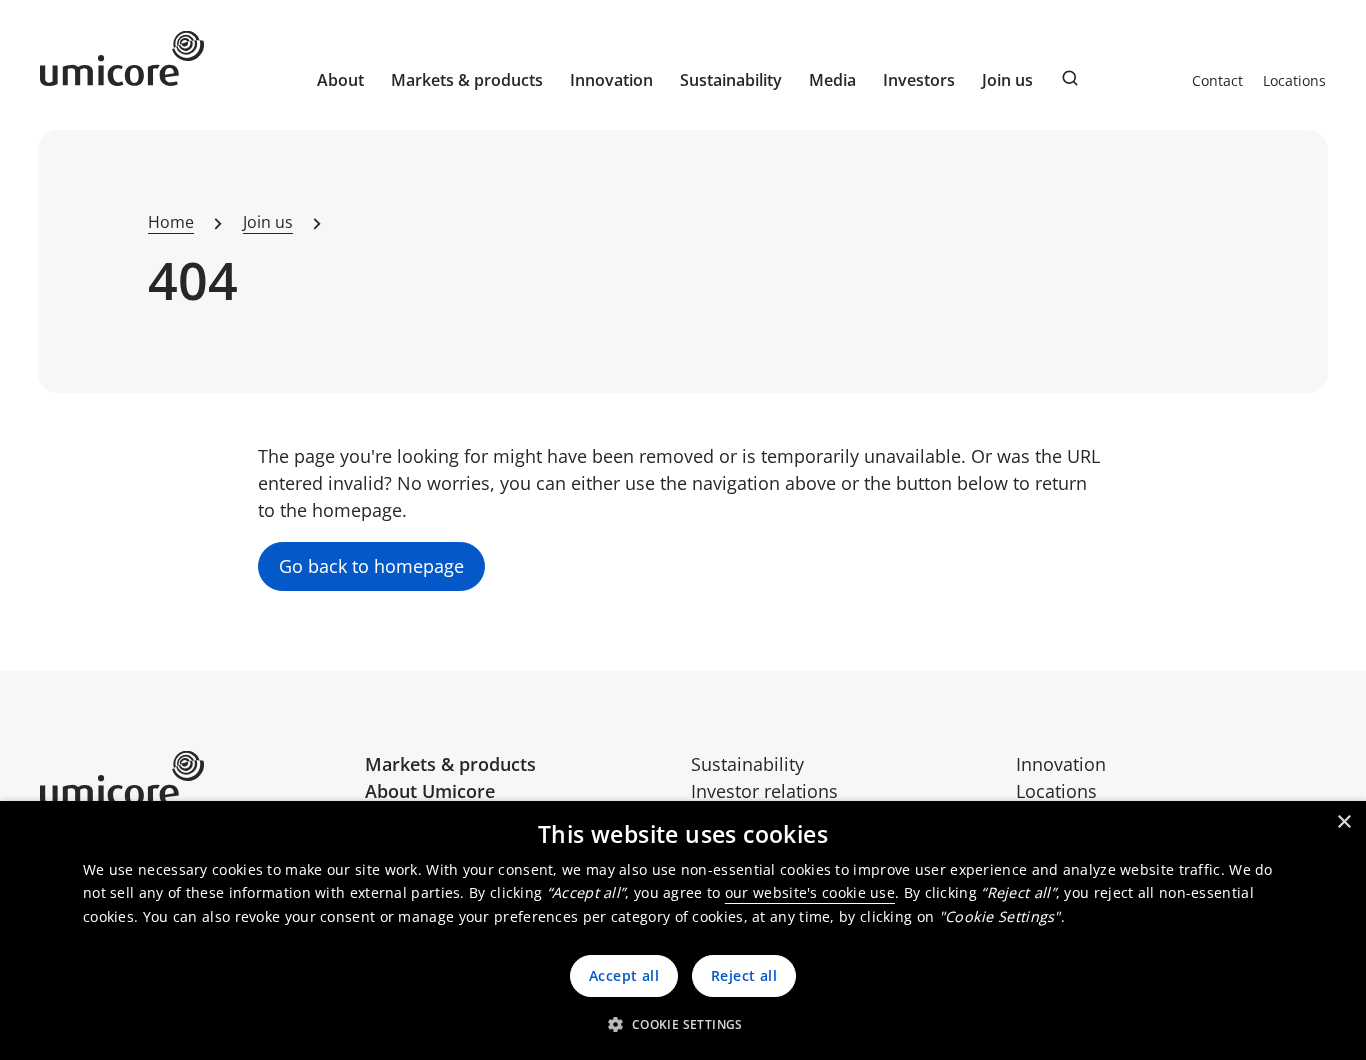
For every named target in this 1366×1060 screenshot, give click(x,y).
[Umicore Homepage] (195, 778)
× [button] (1343, 822)
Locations (1294, 80)
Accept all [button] (624, 975)
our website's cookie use (810, 892)
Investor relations (764, 791)
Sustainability (747, 764)
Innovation (611, 80)
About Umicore (430, 791)
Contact (1217, 80)
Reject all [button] (744, 975)
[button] (682, 1024)
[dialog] (683, 930)
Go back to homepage (371, 566)
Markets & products (450, 764)
